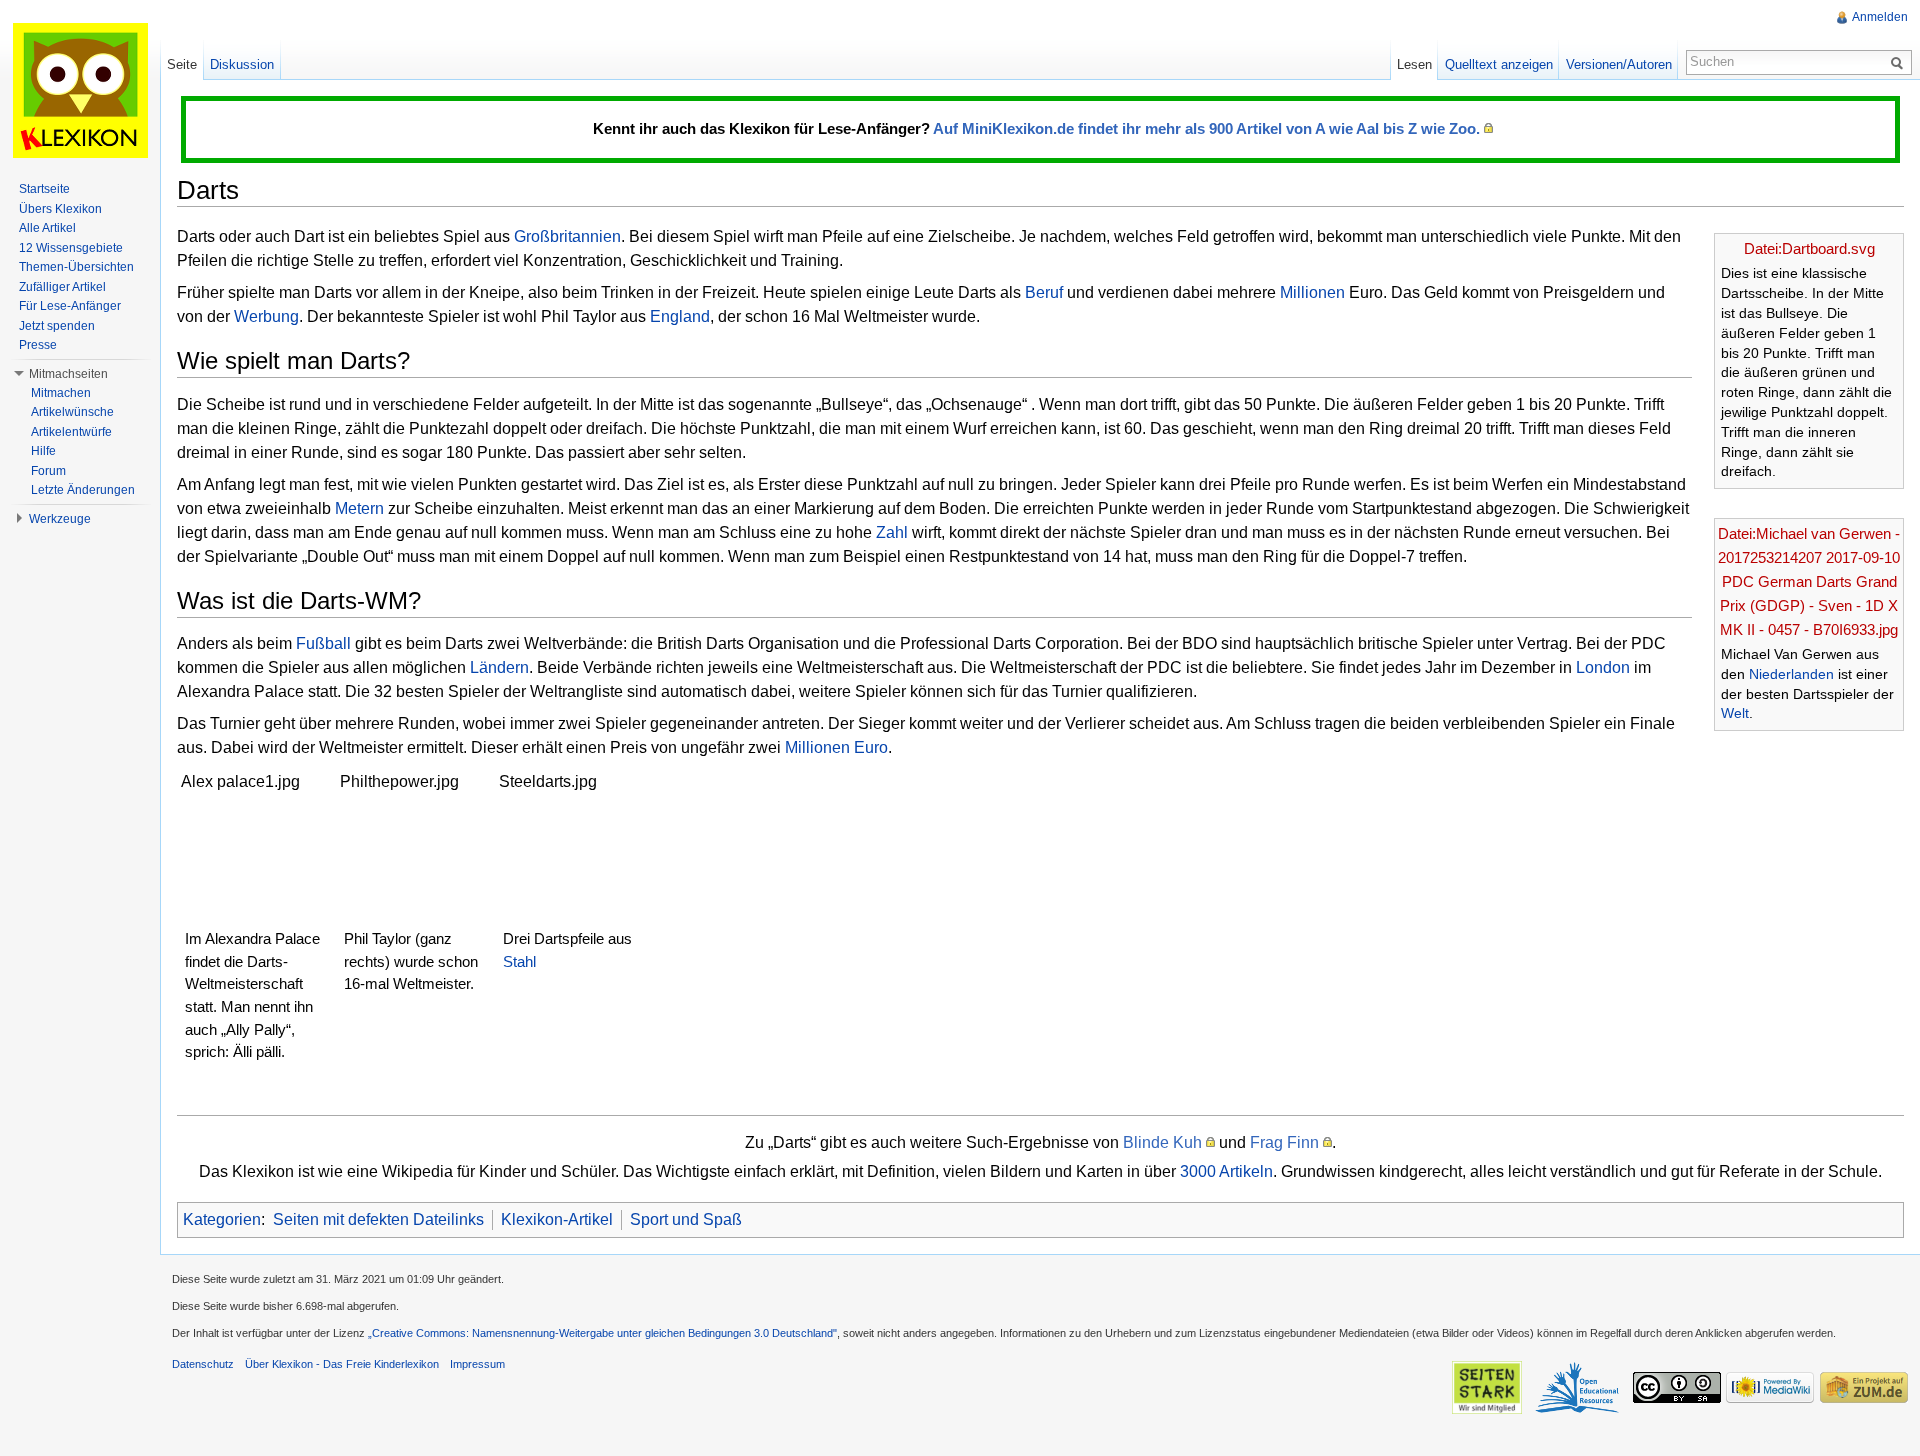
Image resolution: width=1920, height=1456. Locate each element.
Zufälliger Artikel (62, 287)
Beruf (1044, 292)
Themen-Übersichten (76, 267)
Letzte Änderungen (83, 490)
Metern (359, 508)
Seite (182, 64)
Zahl (892, 532)
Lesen (1414, 64)
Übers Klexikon (60, 209)
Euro (871, 747)
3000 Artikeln (1226, 1171)
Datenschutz (203, 1364)
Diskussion (242, 64)
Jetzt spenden (57, 326)
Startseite (44, 189)
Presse (38, 345)
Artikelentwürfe (71, 432)
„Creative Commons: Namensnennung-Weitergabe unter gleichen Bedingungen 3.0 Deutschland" (602, 1333)
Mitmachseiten (68, 374)
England (680, 316)
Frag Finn (1284, 1142)
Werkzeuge (60, 519)
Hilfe (43, 451)
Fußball (323, 643)
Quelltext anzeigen (1499, 64)
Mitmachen (61, 393)
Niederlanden (1791, 674)
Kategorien (222, 1219)
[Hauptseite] (80, 90)
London (1603, 667)
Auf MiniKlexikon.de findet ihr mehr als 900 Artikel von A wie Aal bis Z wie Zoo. (1206, 128)
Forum (48, 471)
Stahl (519, 961)
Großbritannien (567, 236)
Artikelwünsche (72, 412)
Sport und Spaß (686, 1219)
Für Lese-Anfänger (70, 306)
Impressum (477, 1364)
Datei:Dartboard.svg (1809, 248)
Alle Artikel (47, 228)
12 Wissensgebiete (71, 248)
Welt (1735, 713)
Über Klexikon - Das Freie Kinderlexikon (342, 1364)
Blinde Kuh (1162, 1142)
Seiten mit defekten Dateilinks (378, 1219)
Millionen (1312, 292)
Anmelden (1880, 17)
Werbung (266, 316)
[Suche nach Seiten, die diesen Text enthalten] (1900, 62)
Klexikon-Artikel (557, 1219)
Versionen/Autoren (1619, 64)
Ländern (499, 667)
